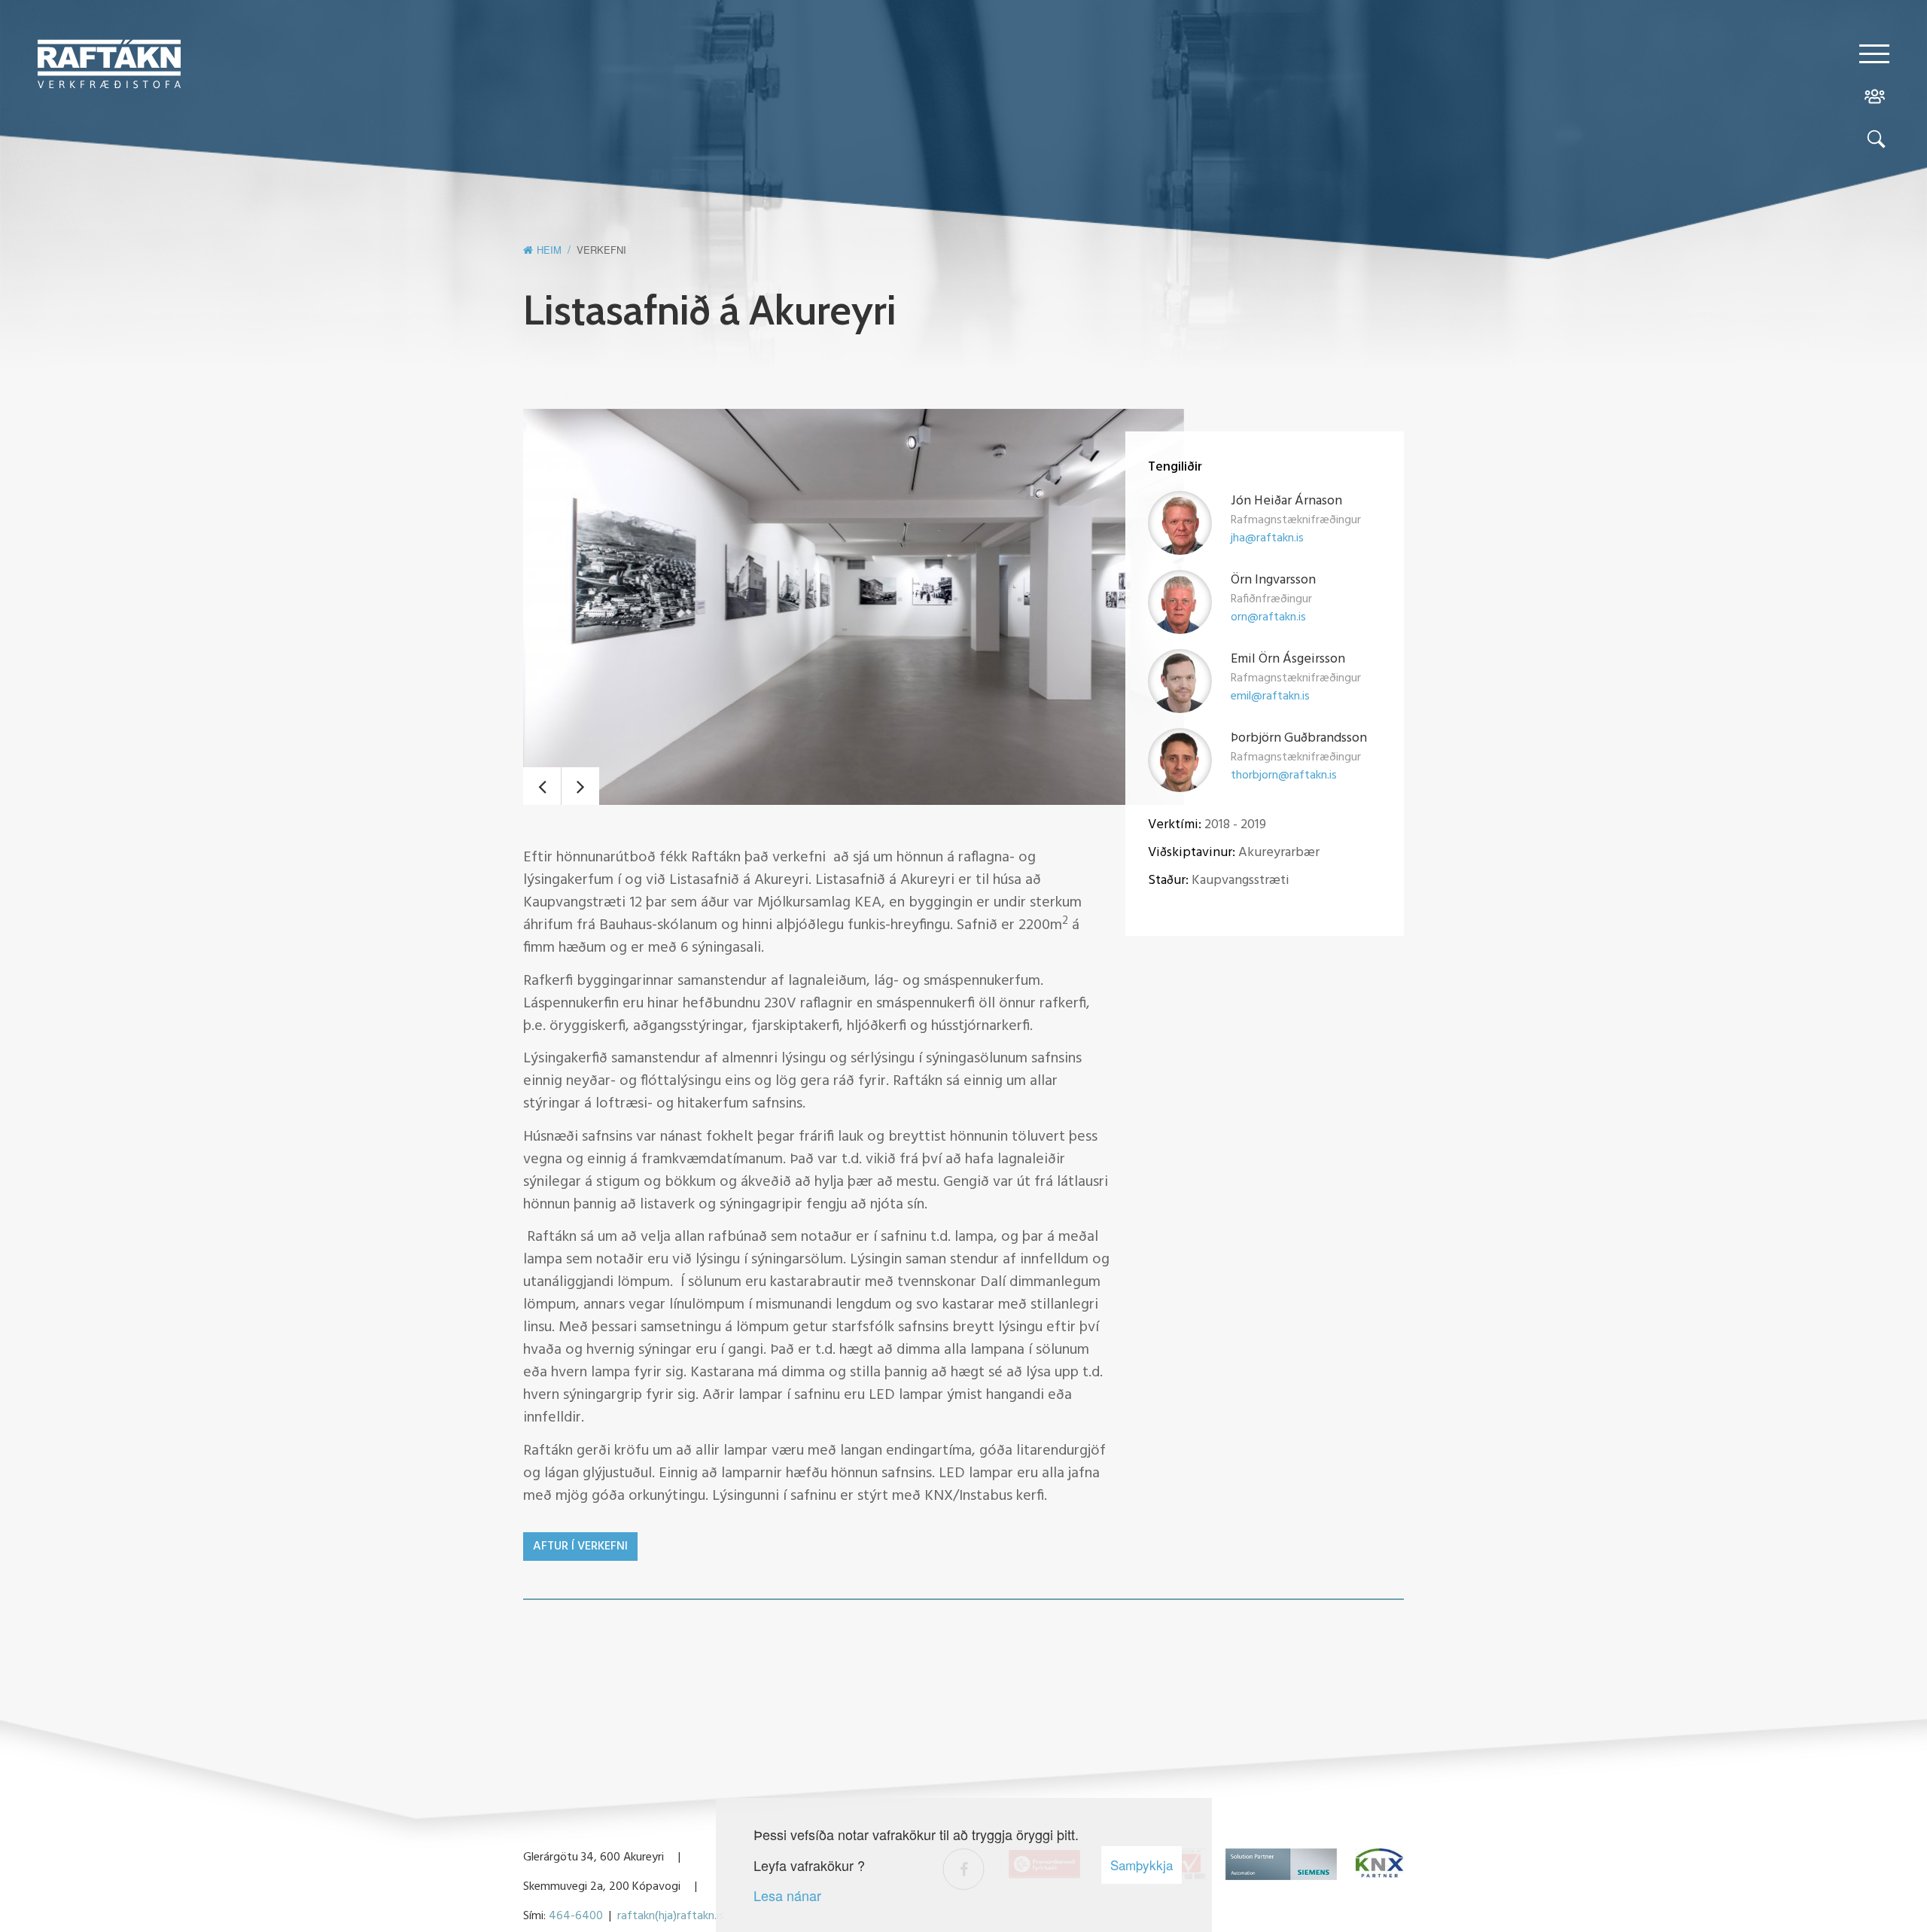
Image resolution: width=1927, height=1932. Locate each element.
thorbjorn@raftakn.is (1284, 776)
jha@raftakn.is (1267, 538)
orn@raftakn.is (1268, 617)
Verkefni (601, 250)
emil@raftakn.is (1270, 696)
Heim (549, 250)
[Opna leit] (1874, 142)
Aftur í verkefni (580, 1547)
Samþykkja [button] (1142, 1865)
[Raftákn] (109, 66)
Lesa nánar (787, 1895)
